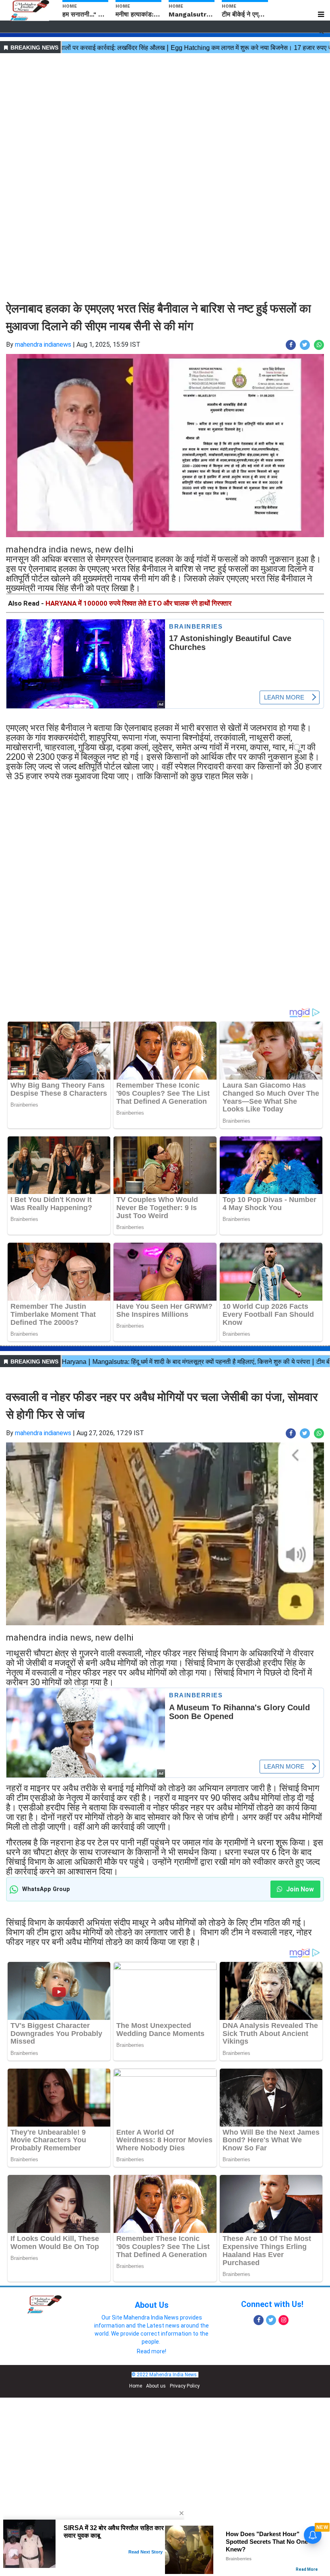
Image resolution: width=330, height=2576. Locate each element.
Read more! (152, 2351)
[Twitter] (271, 2320)
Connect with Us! (272, 2304)
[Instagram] (284, 2320)
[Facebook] (259, 2320)
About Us (152, 2305)
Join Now (299, 1889)
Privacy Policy (185, 2386)
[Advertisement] (165, 112)
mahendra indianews (43, 345)
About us (156, 2386)
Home (136, 2386)
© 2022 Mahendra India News (164, 2375)
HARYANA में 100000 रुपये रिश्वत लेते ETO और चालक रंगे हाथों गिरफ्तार (138, 603)
